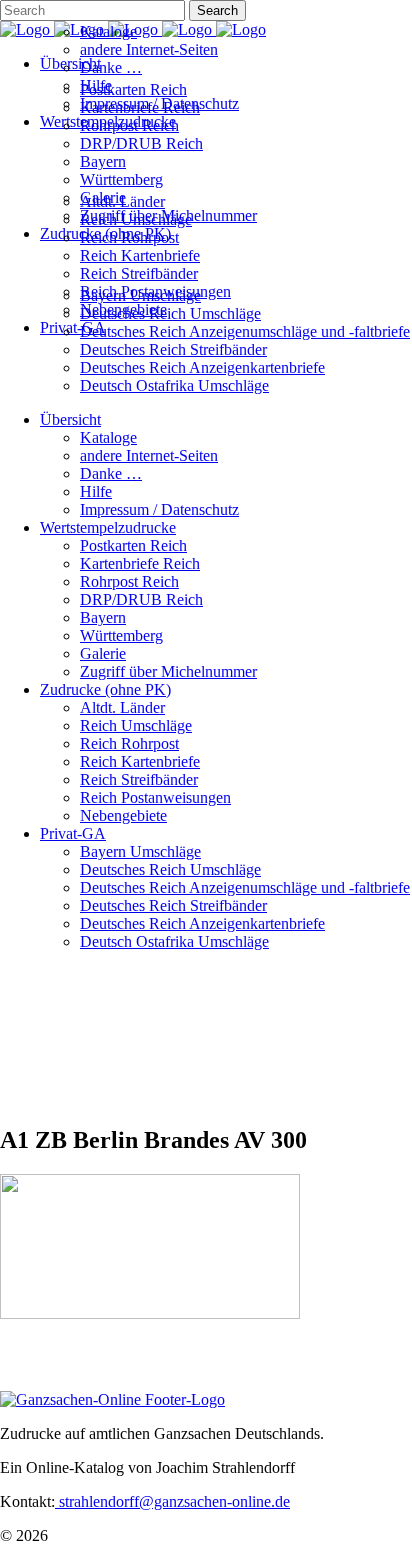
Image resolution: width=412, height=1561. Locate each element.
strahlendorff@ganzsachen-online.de (172, 1501)
